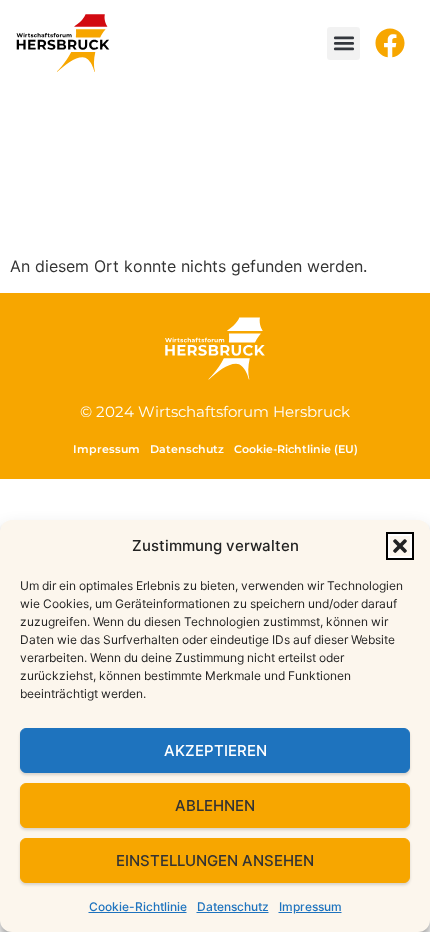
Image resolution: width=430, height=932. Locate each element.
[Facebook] (390, 43)
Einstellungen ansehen (215, 860)
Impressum (310, 906)
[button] (400, 546)
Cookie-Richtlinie (138, 906)
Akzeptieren (215, 750)
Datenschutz (233, 906)
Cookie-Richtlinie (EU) (296, 449)
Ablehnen (215, 805)
